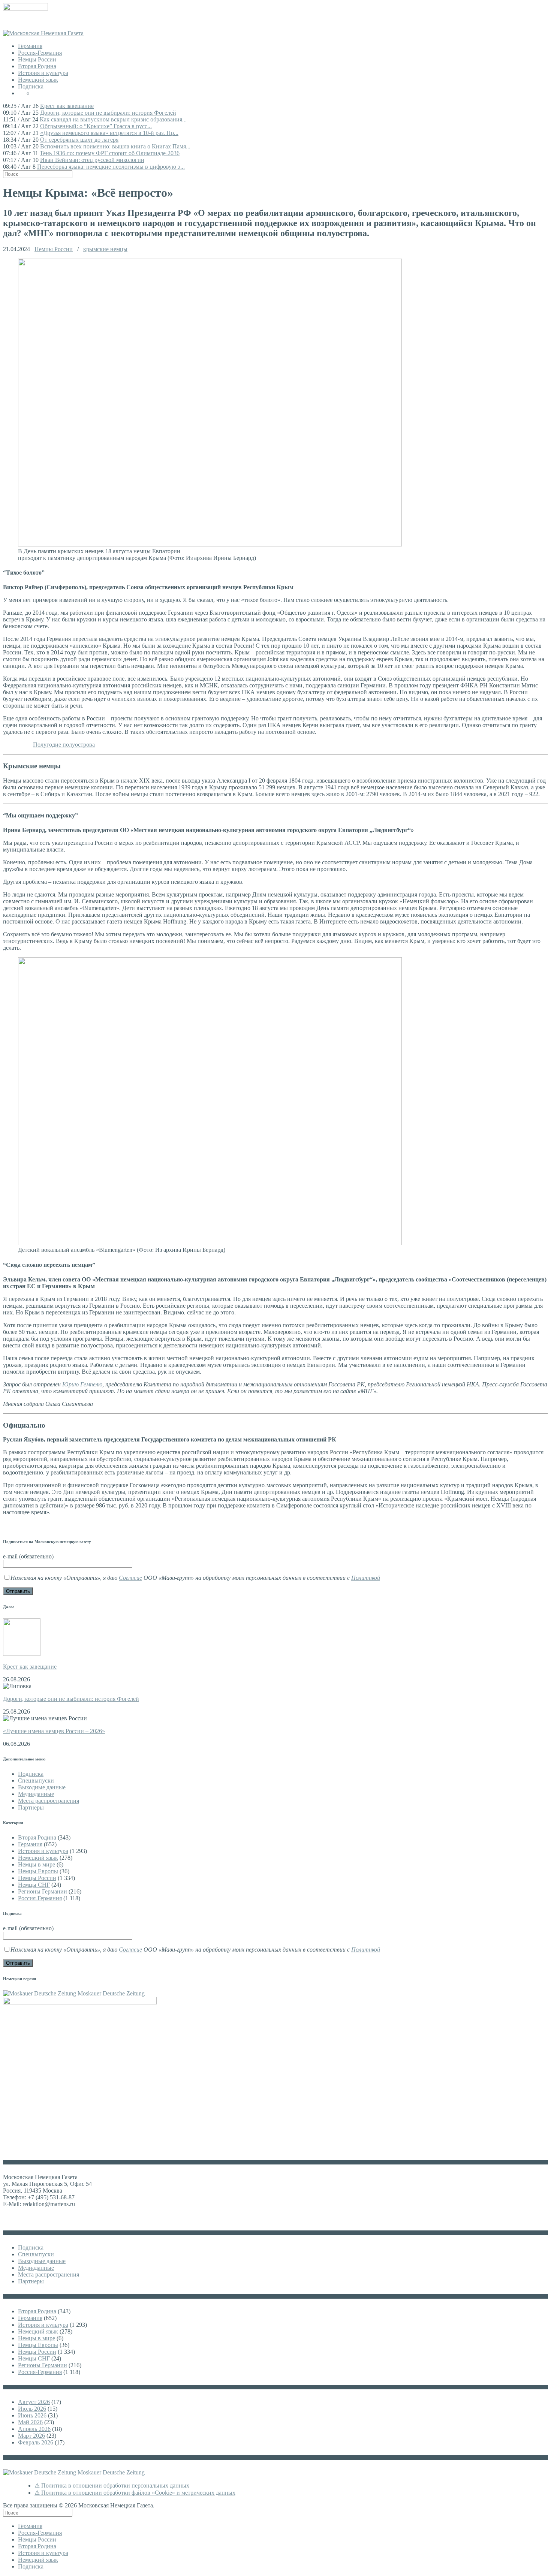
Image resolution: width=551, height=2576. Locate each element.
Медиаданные (36, 1794)
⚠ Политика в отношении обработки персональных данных (112, 2485)
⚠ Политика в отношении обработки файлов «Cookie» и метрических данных (135, 2493)
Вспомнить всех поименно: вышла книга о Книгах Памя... (115, 146)
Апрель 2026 (34, 2429)
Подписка (31, 86)
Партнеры (31, 1807)
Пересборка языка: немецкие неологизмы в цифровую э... (111, 167)
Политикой (366, 1578)
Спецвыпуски (36, 1780)
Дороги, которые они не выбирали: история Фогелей (108, 113)
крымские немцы (105, 249)
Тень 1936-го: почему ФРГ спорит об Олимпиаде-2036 (110, 153)
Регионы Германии (43, 1891)
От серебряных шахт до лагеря (79, 140)
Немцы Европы (38, 1871)
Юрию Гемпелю (82, 1384)
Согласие (130, 1578)
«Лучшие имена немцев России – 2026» (54, 1731)
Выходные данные (42, 1787)
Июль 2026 (32, 2409)
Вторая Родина (37, 66)
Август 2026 (34, 2402)
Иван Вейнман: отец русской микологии (92, 160)
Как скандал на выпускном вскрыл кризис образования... (113, 119)
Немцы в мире (37, 1864)
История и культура (43, 73)
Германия (30, 46)
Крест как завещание (67, 106)
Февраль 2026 (36, 2442)
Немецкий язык (38, 80)
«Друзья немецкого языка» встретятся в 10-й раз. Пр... (109, 133)
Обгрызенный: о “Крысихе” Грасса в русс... (96, 126)
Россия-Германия (40, 53)
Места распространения (49, 1801)
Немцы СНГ (34, 1885)
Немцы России (37, 59)
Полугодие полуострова (64, 745)
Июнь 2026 (32, 2415)
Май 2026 (30, 2422)
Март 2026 (31, 2436)
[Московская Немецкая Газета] (43, 33)
